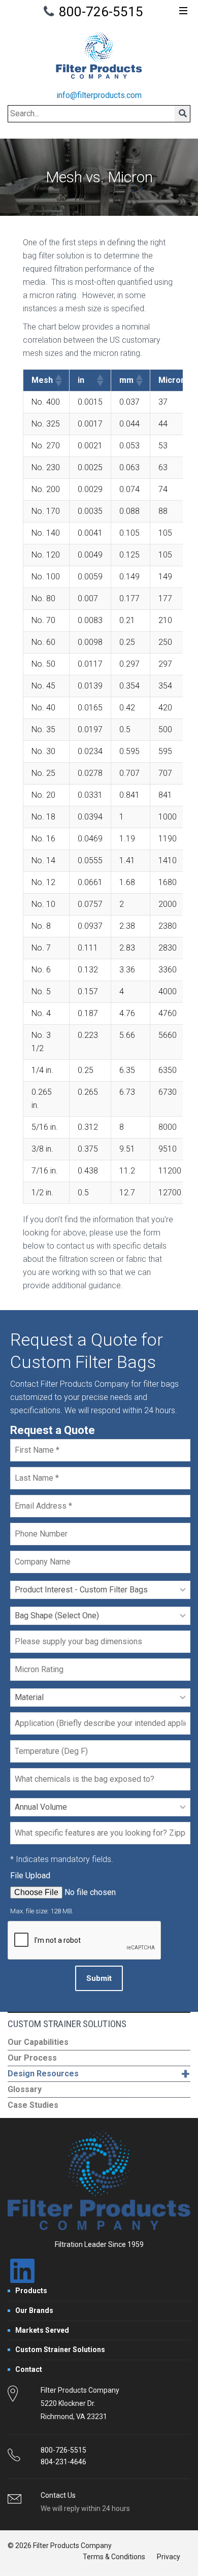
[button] (58, 380)
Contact (29, 2369)
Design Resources (98, 2074)
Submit (99, 1978)
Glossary (25, 2089)
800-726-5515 (101, 12)
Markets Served (42, 2330)
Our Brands (34, 2310)
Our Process (32, 2058)
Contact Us (58, 2495)
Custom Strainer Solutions (60, 2350)
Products (31, 2291)
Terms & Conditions (114, 2557)
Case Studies (33, 2105)
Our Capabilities (38, 2042)
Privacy (169, 2557)
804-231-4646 (63, 2462)
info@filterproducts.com (99, 95)
